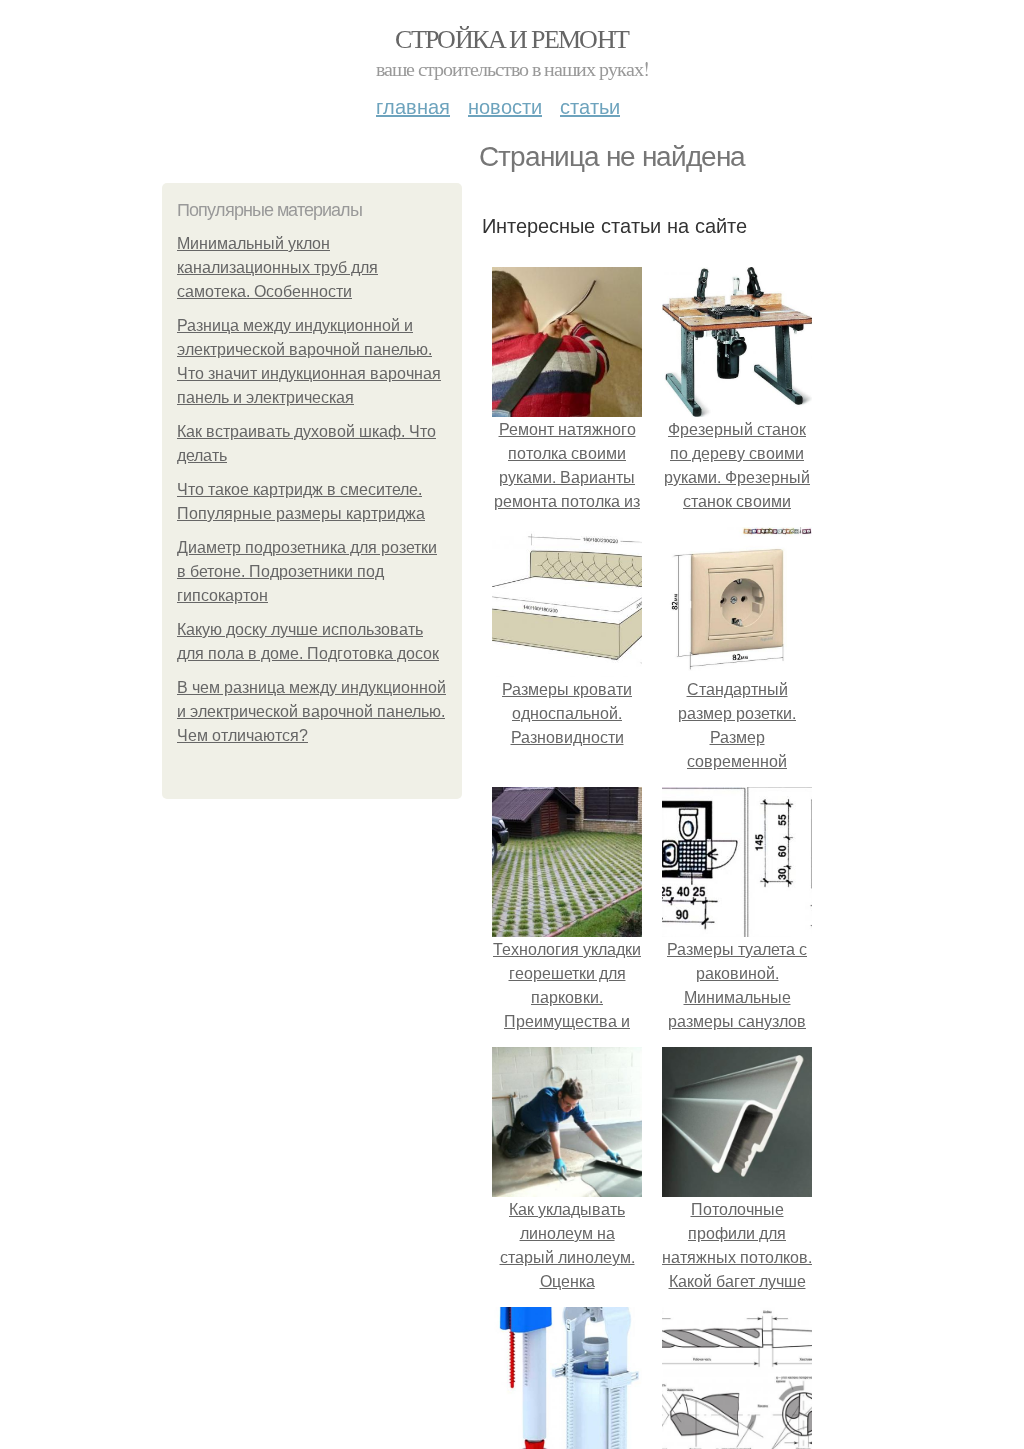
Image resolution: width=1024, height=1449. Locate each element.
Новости (505, 105)
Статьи (590, 105)
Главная (413, 105)
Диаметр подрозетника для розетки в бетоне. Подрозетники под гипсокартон (307, 571)
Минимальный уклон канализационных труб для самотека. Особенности (277, 267)
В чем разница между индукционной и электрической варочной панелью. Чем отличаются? (311, 711)
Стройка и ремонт (511, 38)
